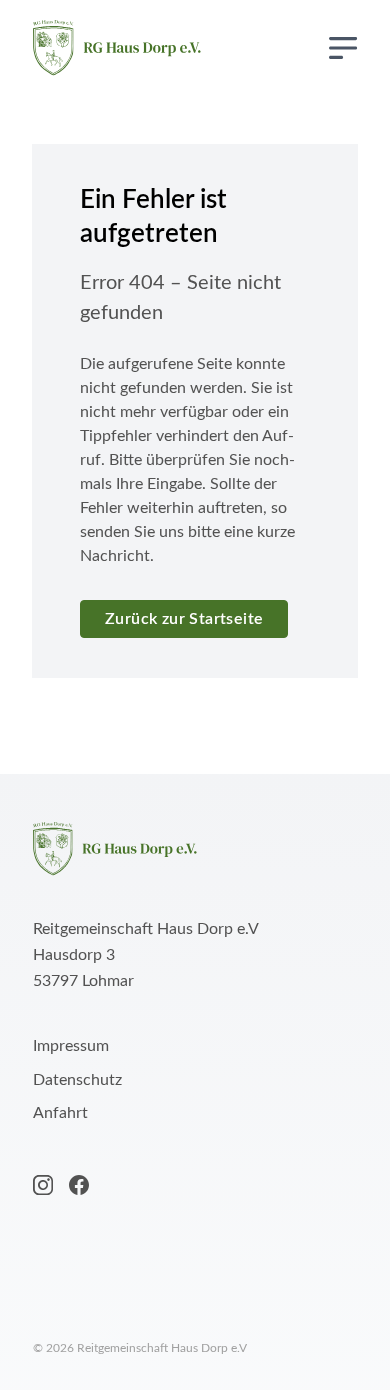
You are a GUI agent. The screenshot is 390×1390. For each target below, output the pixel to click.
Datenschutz (77, 1080)
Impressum (71, 1046)
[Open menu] (343, 48)
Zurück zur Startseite (184, 619)
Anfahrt (60, 1113)
